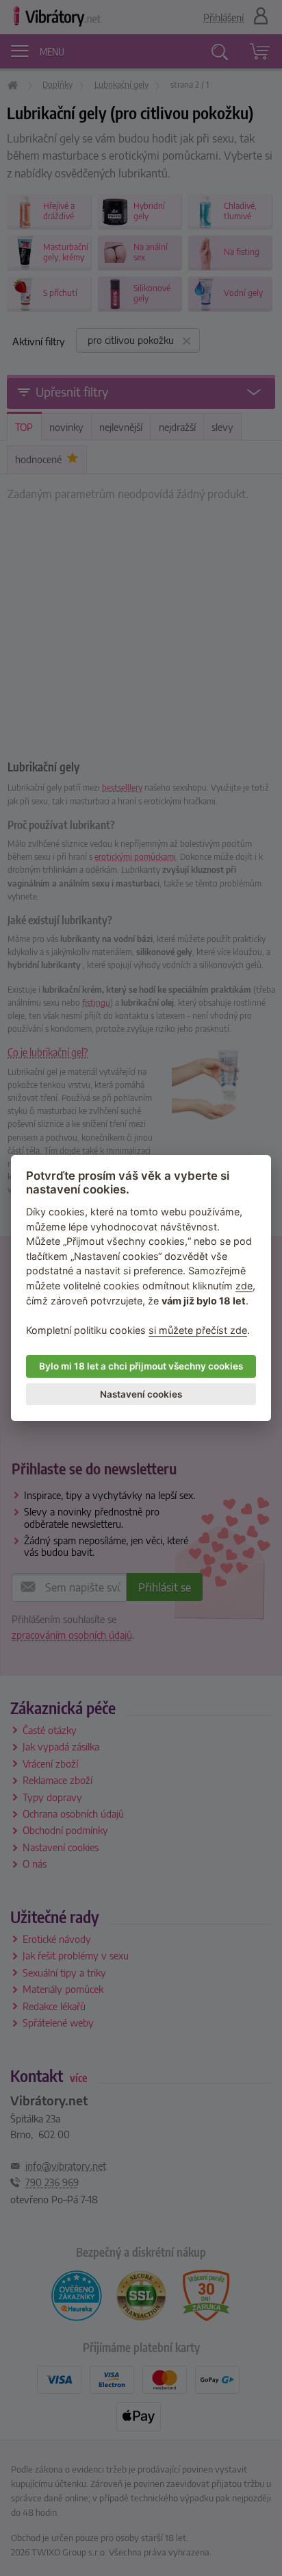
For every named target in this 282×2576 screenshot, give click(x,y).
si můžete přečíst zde (198, 1330)
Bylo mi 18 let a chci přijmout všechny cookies (141, 1366)
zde (244, 1286)
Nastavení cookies (141, 1394)
